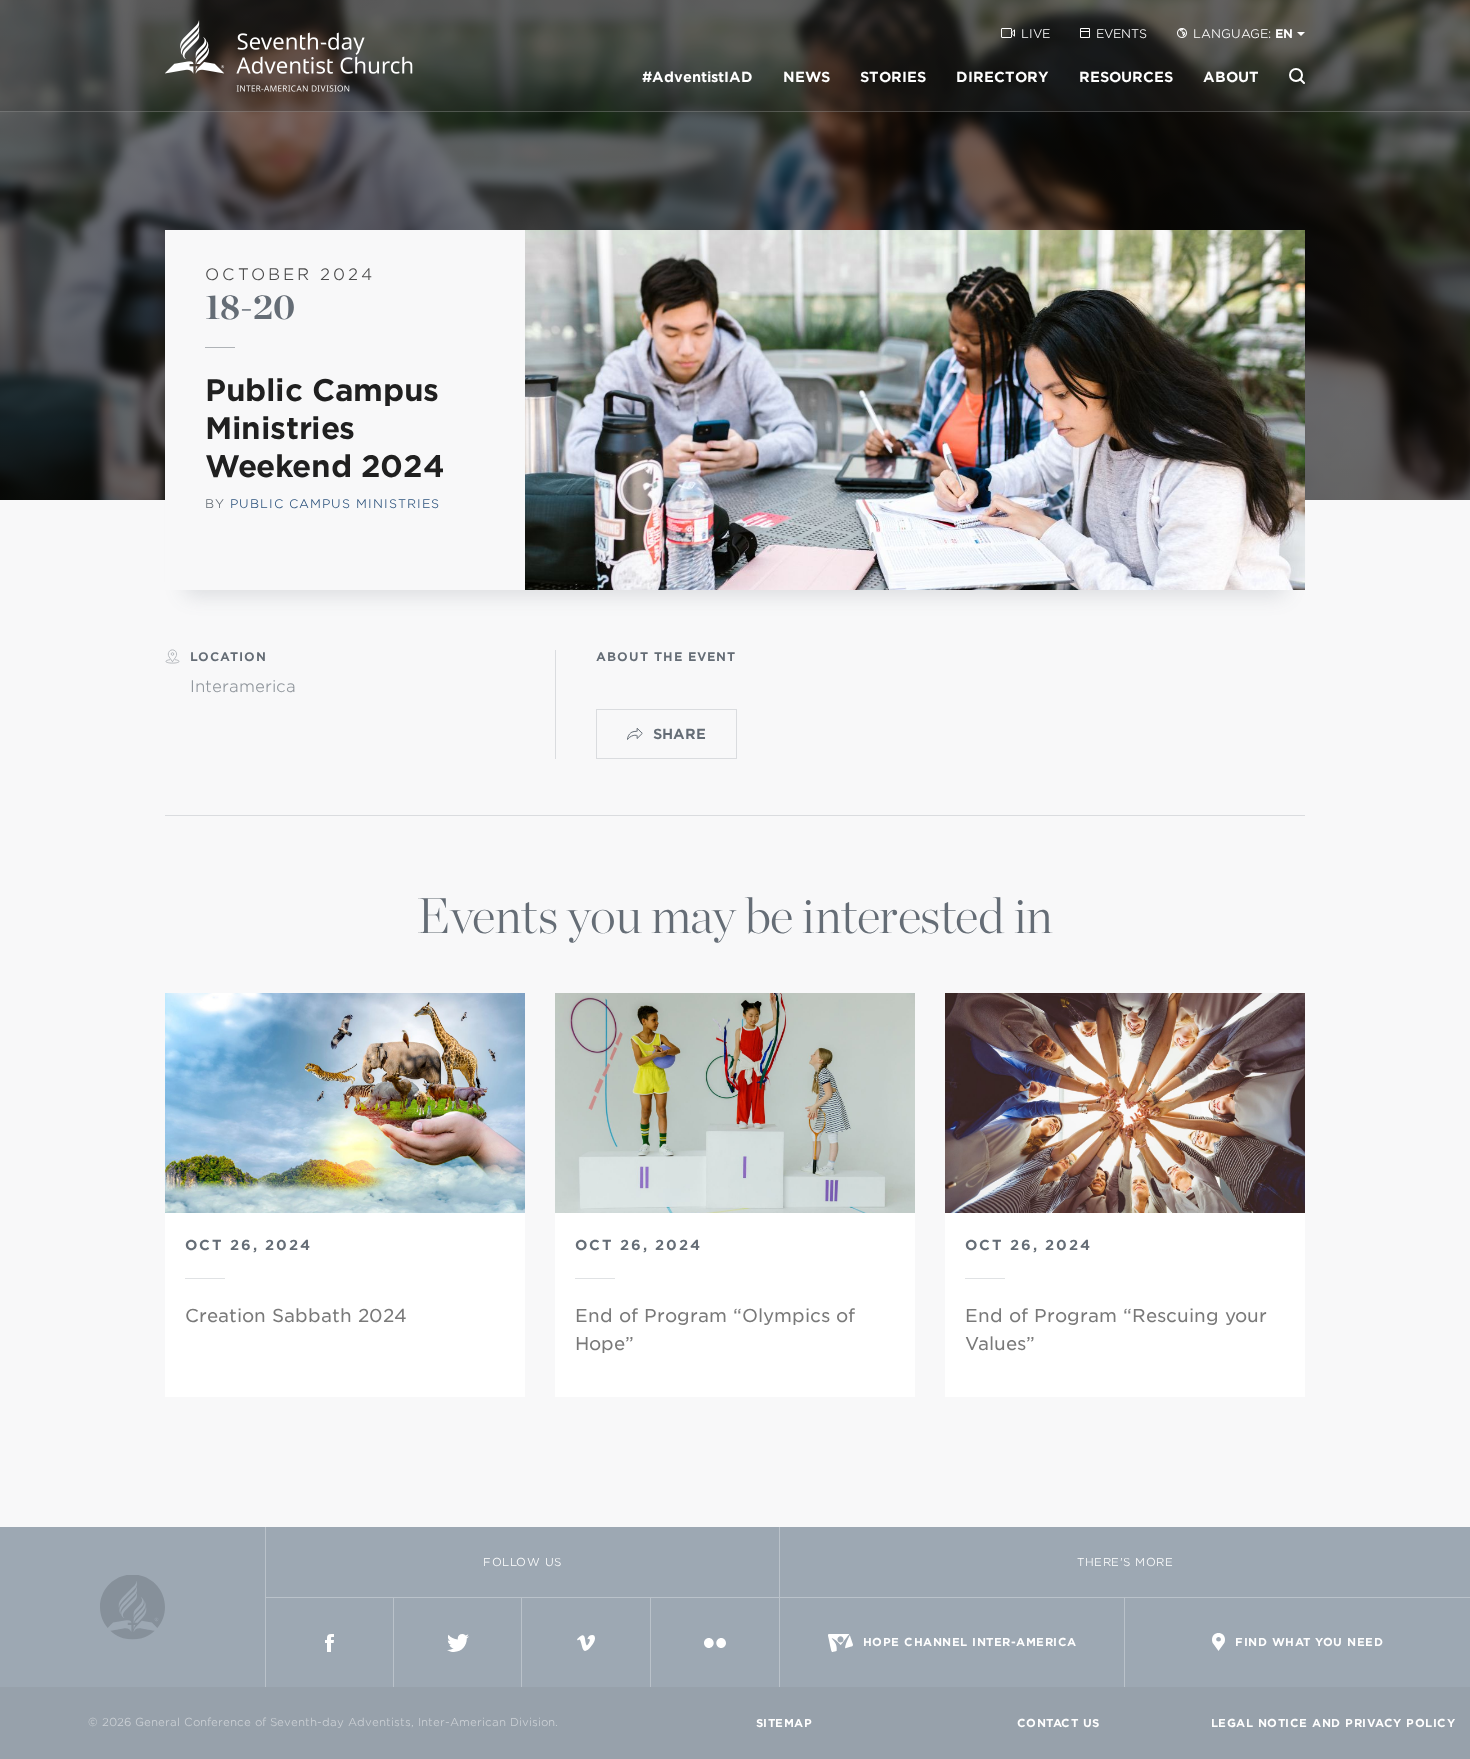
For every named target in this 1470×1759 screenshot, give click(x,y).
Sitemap (784, 1723)
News (806, 77)
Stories (893, 77)
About (1231, 77)
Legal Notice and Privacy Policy (1333, 1723)
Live (1035, 33)
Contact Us (1058, 1723)
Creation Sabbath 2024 (296, 1315)
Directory (1002, 77)
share (679, 734)
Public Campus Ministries (335, 503)
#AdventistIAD (697, 77)
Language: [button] (1243, 33)
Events (1121, 33)
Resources (1126, 77)
